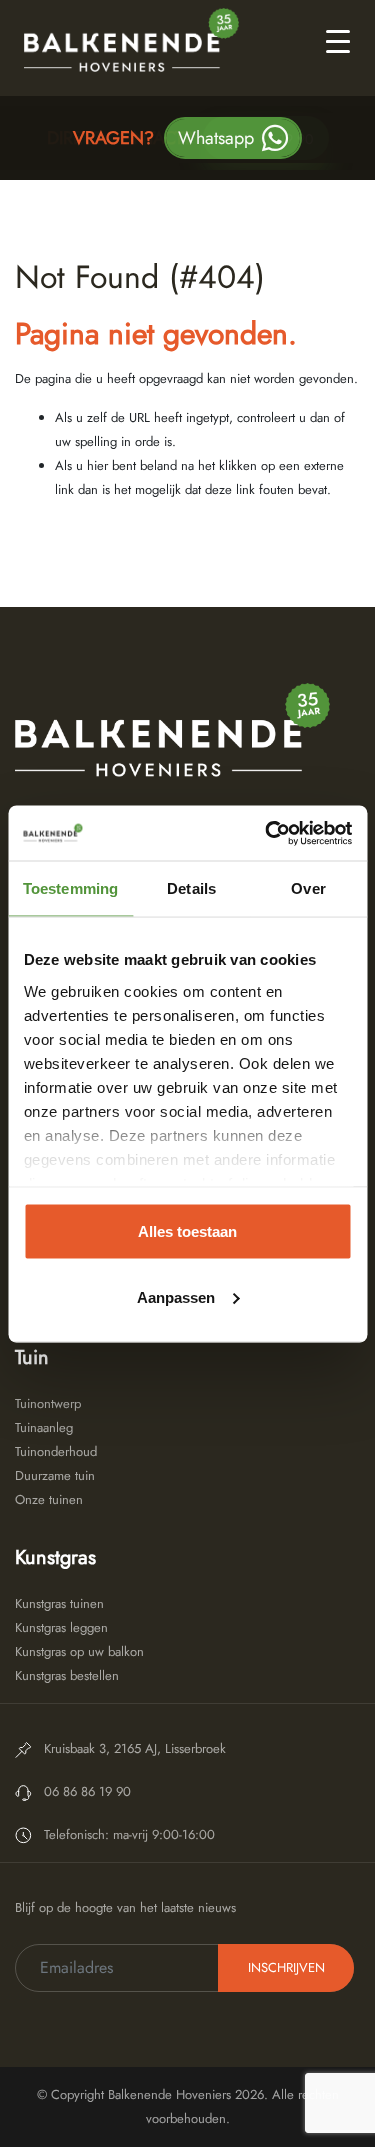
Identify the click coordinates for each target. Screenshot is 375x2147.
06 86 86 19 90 (266, 139)
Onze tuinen (49, 1499)
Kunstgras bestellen (67, 1675)
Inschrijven (286, 1967)
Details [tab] (191, 888)
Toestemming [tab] (70, 888)
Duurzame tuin (55, 1475)
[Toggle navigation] (338, 40)
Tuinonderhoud (56, 1451)
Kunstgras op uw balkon (79, 1651)
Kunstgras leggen (61, 1627)
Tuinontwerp (48, 1403)
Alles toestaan (187, 1231)
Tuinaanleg (44, 1427)
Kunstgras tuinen (59, 1603)
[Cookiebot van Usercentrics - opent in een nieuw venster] (267, 833)
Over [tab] (308, 888)
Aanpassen (176, 1296)
